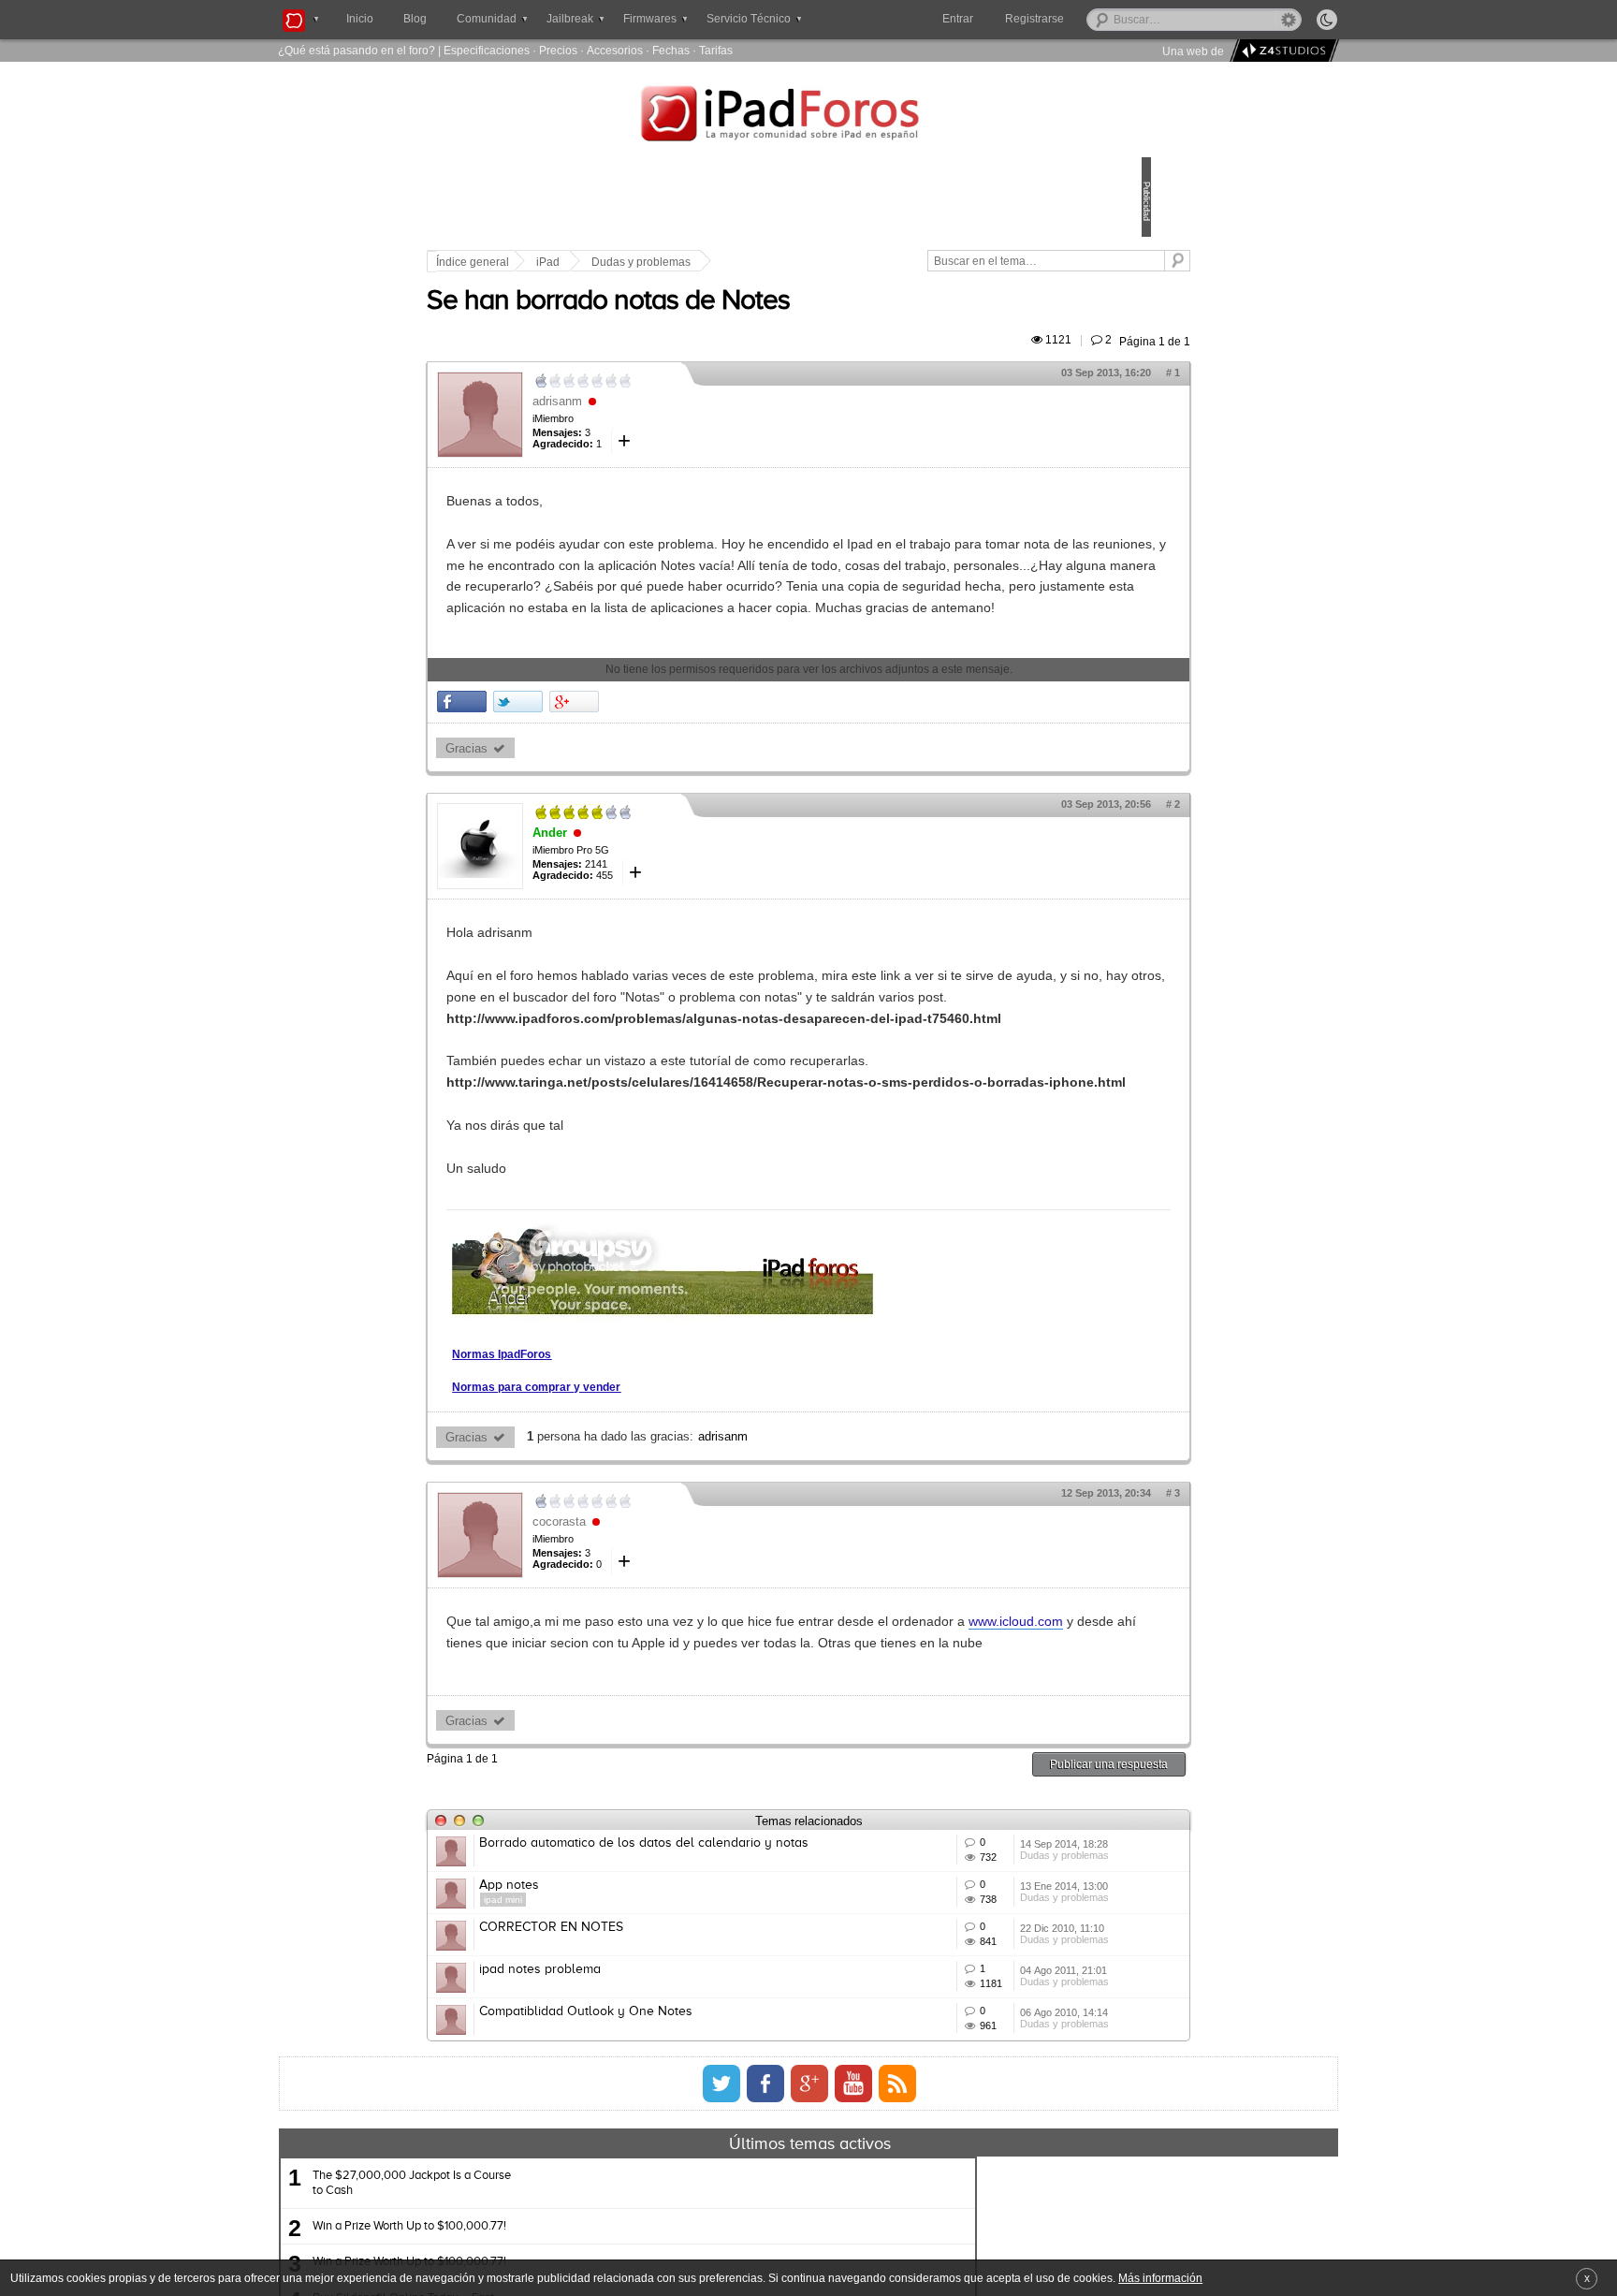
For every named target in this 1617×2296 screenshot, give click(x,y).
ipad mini (633, 2098)
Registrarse (1094, 19)
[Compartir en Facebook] (592, 787)
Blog (415, 19)
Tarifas (716, 50)
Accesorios (615, 50)
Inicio (360, 19)
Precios (558, 50)
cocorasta (689, 1671)
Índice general (603, 262)
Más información (1160, 2278)
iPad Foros (808, 116)
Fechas (671, 50)
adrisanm (687, 423)
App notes (639, 2084)
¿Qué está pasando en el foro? (357, 50)
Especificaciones (487, 50)
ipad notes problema (670, 2222)
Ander (680, 919)
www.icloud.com (700, 1792)
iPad (678, 262)
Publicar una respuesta (979, 1935)
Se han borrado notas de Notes (738, 323)
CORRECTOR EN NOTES (681, 2153)
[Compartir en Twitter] (648, 787)
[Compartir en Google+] (704, 787)
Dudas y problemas (771, 262)
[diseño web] (1282, 51)
